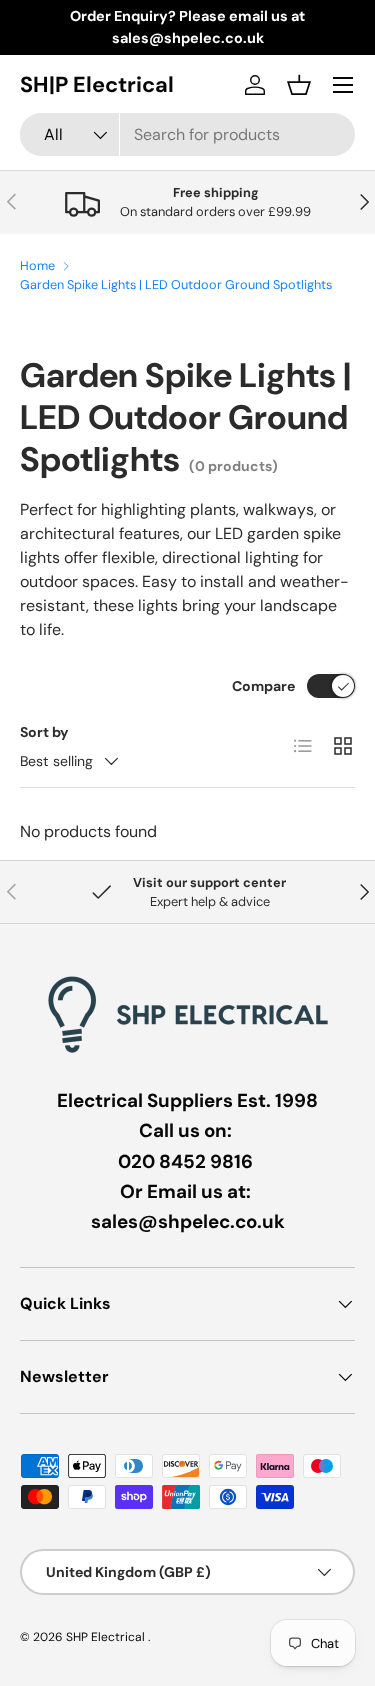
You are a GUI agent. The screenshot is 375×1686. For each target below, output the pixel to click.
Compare (263, 686)
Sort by (44, 732)
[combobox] (187, 134)
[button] (299, 85)
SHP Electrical (107, 1637)
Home (37, 266)
